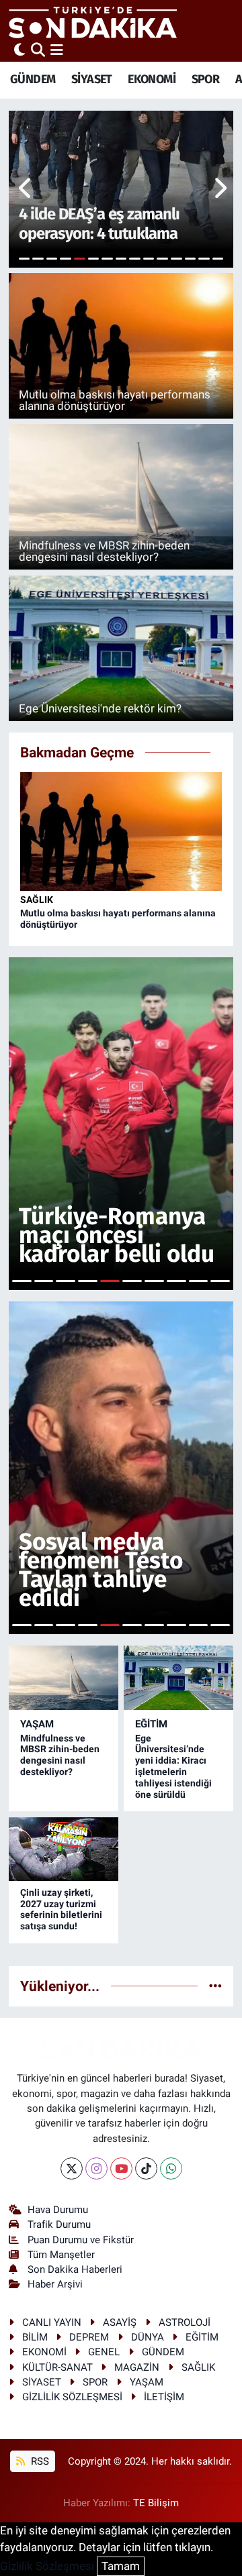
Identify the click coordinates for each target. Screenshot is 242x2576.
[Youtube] (121, 2168)
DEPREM (89, 2337)
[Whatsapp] (171, 2168)
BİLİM (35, 2337)
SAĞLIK (37, 900)
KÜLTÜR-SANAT (57, 2367)
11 (162, 259)
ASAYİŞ (120, 2322)
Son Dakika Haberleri (75, 2269)
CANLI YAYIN (52, 2322)
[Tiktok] (146, 2168)
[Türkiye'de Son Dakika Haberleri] (93, 22)
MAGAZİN (137, 2367)
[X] (72, 2168)
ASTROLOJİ (185, 2322)
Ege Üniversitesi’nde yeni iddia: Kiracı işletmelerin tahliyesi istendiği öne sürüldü (173, 1766)
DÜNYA (148, 2337)
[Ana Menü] (57, 50)
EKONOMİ (152, 79)
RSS (39, 2461)
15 (218, 259)
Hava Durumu (58, 2210)
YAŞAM (37, 1724)
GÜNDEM (33, 79)
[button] (26, 189)
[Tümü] (215, 1986)
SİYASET (92, 79)
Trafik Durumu (59, 2224)
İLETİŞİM (164, 2397)
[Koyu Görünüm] (19, 50)
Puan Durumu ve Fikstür (81, 2240)
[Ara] (38, 50)
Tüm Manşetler (61, 2255)
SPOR (206, 79)
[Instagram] (96, 2168)
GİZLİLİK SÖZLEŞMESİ (72, 2397)
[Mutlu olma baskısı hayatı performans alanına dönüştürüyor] (121, 830)
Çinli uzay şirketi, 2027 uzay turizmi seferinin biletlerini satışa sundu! (61, 1909)
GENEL (104, 2352)
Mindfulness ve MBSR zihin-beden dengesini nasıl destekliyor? (60, 1755)
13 (191, 259)
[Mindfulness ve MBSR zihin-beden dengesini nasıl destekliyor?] (64, 1678)
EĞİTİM (151, 1724)
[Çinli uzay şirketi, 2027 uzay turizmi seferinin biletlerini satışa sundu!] (64, 1849)
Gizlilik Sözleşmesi (47, 2566)
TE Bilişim (156, 2503)
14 (204, 259)
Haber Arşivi (55, 2284)
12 (176, 259)
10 (149, 259)
